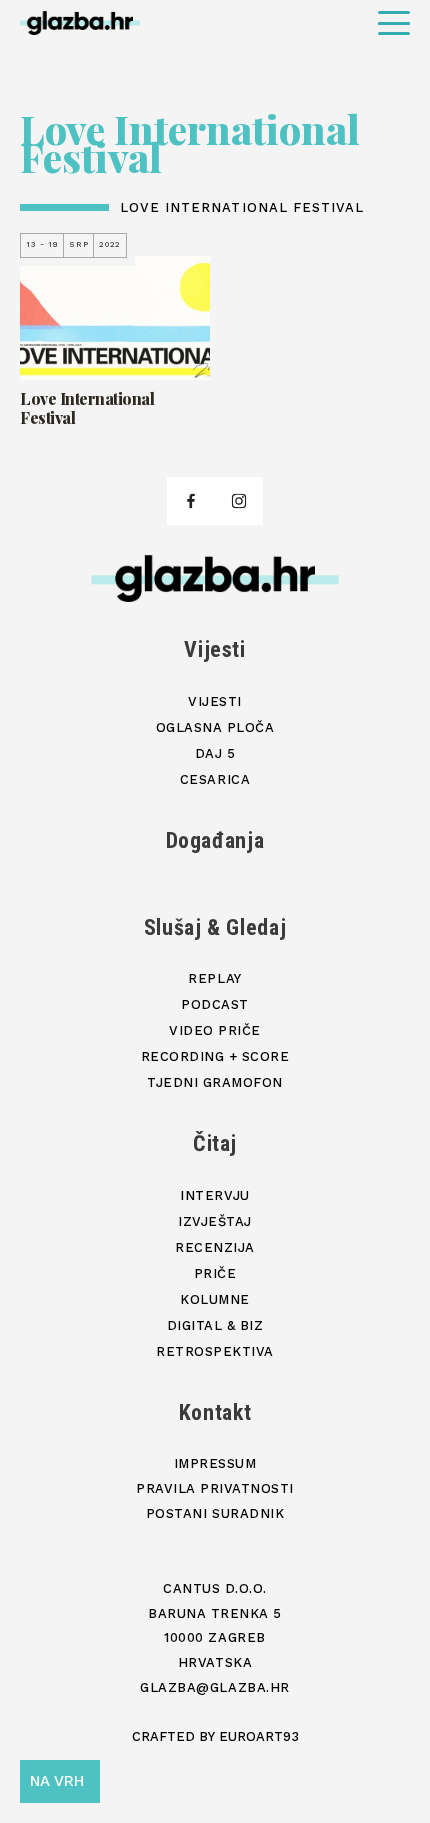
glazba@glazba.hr (214, 1687)
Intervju (214, 1195)
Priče (215, 1273)
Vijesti (215, 649)
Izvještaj (215, 1221)
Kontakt (215, 1412)
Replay (214, 978)
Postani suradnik (215, 1513)
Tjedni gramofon (215, 1082)
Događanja (215, 840)
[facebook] (191, 501)
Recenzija (215, 1247)
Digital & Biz (215, 1325)
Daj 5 (215, 753)
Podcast (215, 1004)
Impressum (215, 1463)
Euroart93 (259, 1736)
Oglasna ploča (215, 727)
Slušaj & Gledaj (215, 927)
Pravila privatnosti (215, 1488)
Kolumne (215, 1299)
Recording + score (215, 1056)
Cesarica (215, 779)
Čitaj (215, 1143)
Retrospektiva (215, 1351)
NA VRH (57, 1781)
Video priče (215, 1030)
